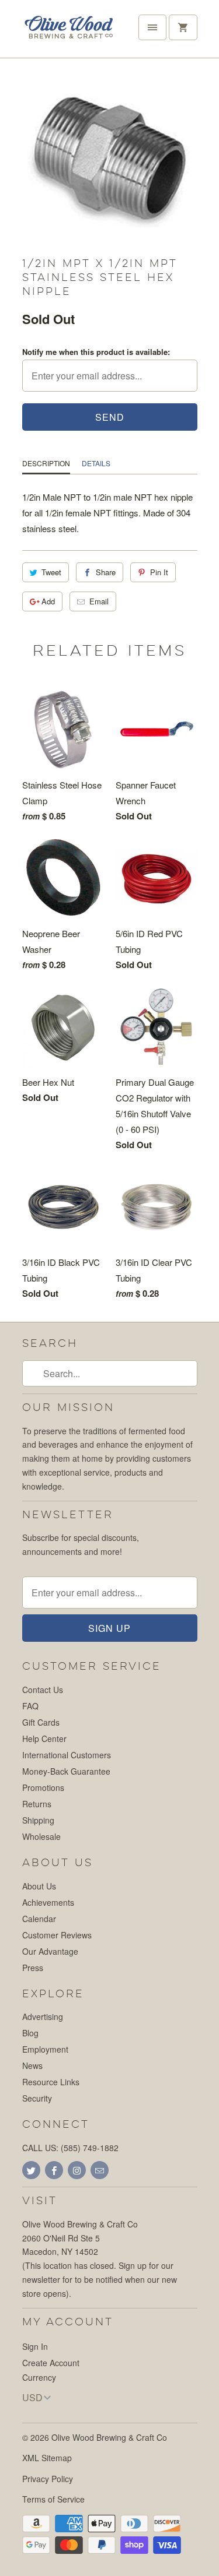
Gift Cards (41, 1722)
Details (96, 463)
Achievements (48, 1902)
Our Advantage (50, 1951)
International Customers (67, 1755)
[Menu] (152, 27)
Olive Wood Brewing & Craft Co (109, 2437)
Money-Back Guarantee (66, 1771)
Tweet (51, 572)
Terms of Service (53, 2499)
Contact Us (43, 1690)
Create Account (51, 2363)
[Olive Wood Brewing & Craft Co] (69, 33)
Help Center (44, 1739)
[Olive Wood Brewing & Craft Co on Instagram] (77, 2170)
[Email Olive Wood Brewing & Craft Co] (100, 2170)
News (32, 2065)
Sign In (35, 2346)
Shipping (38, 1820)
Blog (30, 2033)
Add (48, 601)
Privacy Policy (48, 2479)
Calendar (39, 1919)
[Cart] (183, 27)
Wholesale (41, 1836)
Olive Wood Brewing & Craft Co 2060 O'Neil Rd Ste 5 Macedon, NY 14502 (80, 2238)
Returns (37, 1804)
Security (37, 2098)
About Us (39, 1886)
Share (106, 572)
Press (33, 1968)
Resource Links (51, 2082)
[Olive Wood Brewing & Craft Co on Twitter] (31, 2170)
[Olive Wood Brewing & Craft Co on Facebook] (54, 2170)
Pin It (159, 572)
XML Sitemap (47, 2458)
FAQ (30, 1706)
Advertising (43, 2017)
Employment (45, 2049)
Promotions (43, 1787)
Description (46, 463)
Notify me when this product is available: (96, 352)
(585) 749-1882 (90, 2148)
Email (99, 601)
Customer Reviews (57, 1935)
